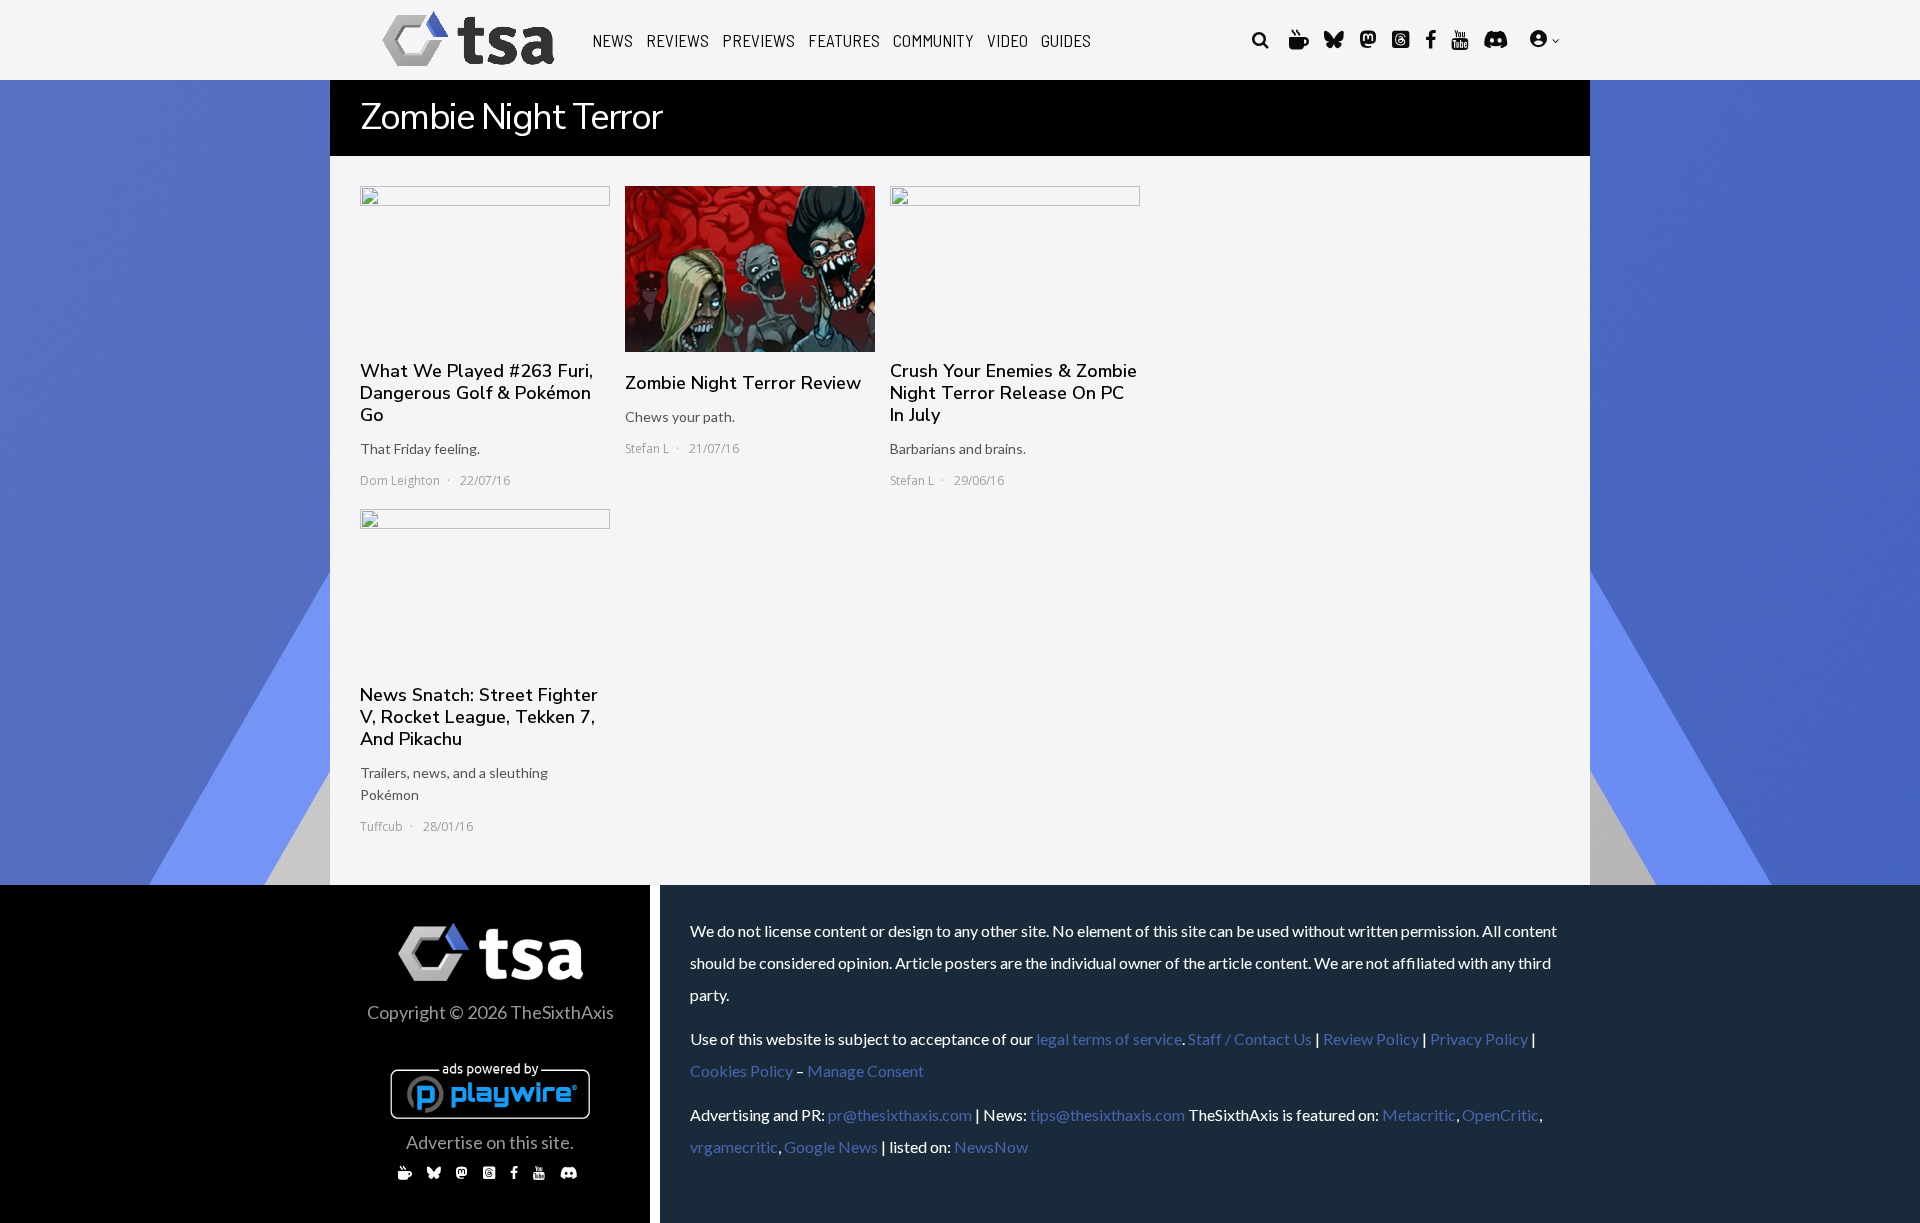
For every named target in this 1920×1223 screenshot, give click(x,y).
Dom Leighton (400, 480)
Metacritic (1419, 1114)
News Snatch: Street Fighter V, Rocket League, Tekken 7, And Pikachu (479, 717)
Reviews (677, 40)
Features (844, 40)
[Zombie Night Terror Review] (750, 269)
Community (933, 40)
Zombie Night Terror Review (743, 383)
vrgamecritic (734, 1146)
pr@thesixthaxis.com (900, 1114)
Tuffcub (381, 826)
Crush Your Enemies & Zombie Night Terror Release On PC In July (1013, 393)
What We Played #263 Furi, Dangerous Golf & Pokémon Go (476, 393)
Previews (758, 40)
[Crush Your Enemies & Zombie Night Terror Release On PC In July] (1015, 263)
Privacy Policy (1479, 1038)
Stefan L (647, 448)
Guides (1066, 40)
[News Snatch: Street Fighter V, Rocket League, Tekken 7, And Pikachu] (485, 586)
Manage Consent (865, 1070)
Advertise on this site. (490, 1142)
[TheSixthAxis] (468, 69)
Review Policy (1371, 1038)
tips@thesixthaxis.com (1107, 1114)
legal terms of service (1109, 1038)
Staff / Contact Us (1250, 1038)
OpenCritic (1500, 1114)
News (612, 40)
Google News (831, 1146)
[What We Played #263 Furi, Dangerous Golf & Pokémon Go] (485, 263)
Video (1007, 40)
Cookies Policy (741, 1070)
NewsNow (991, 1146)
